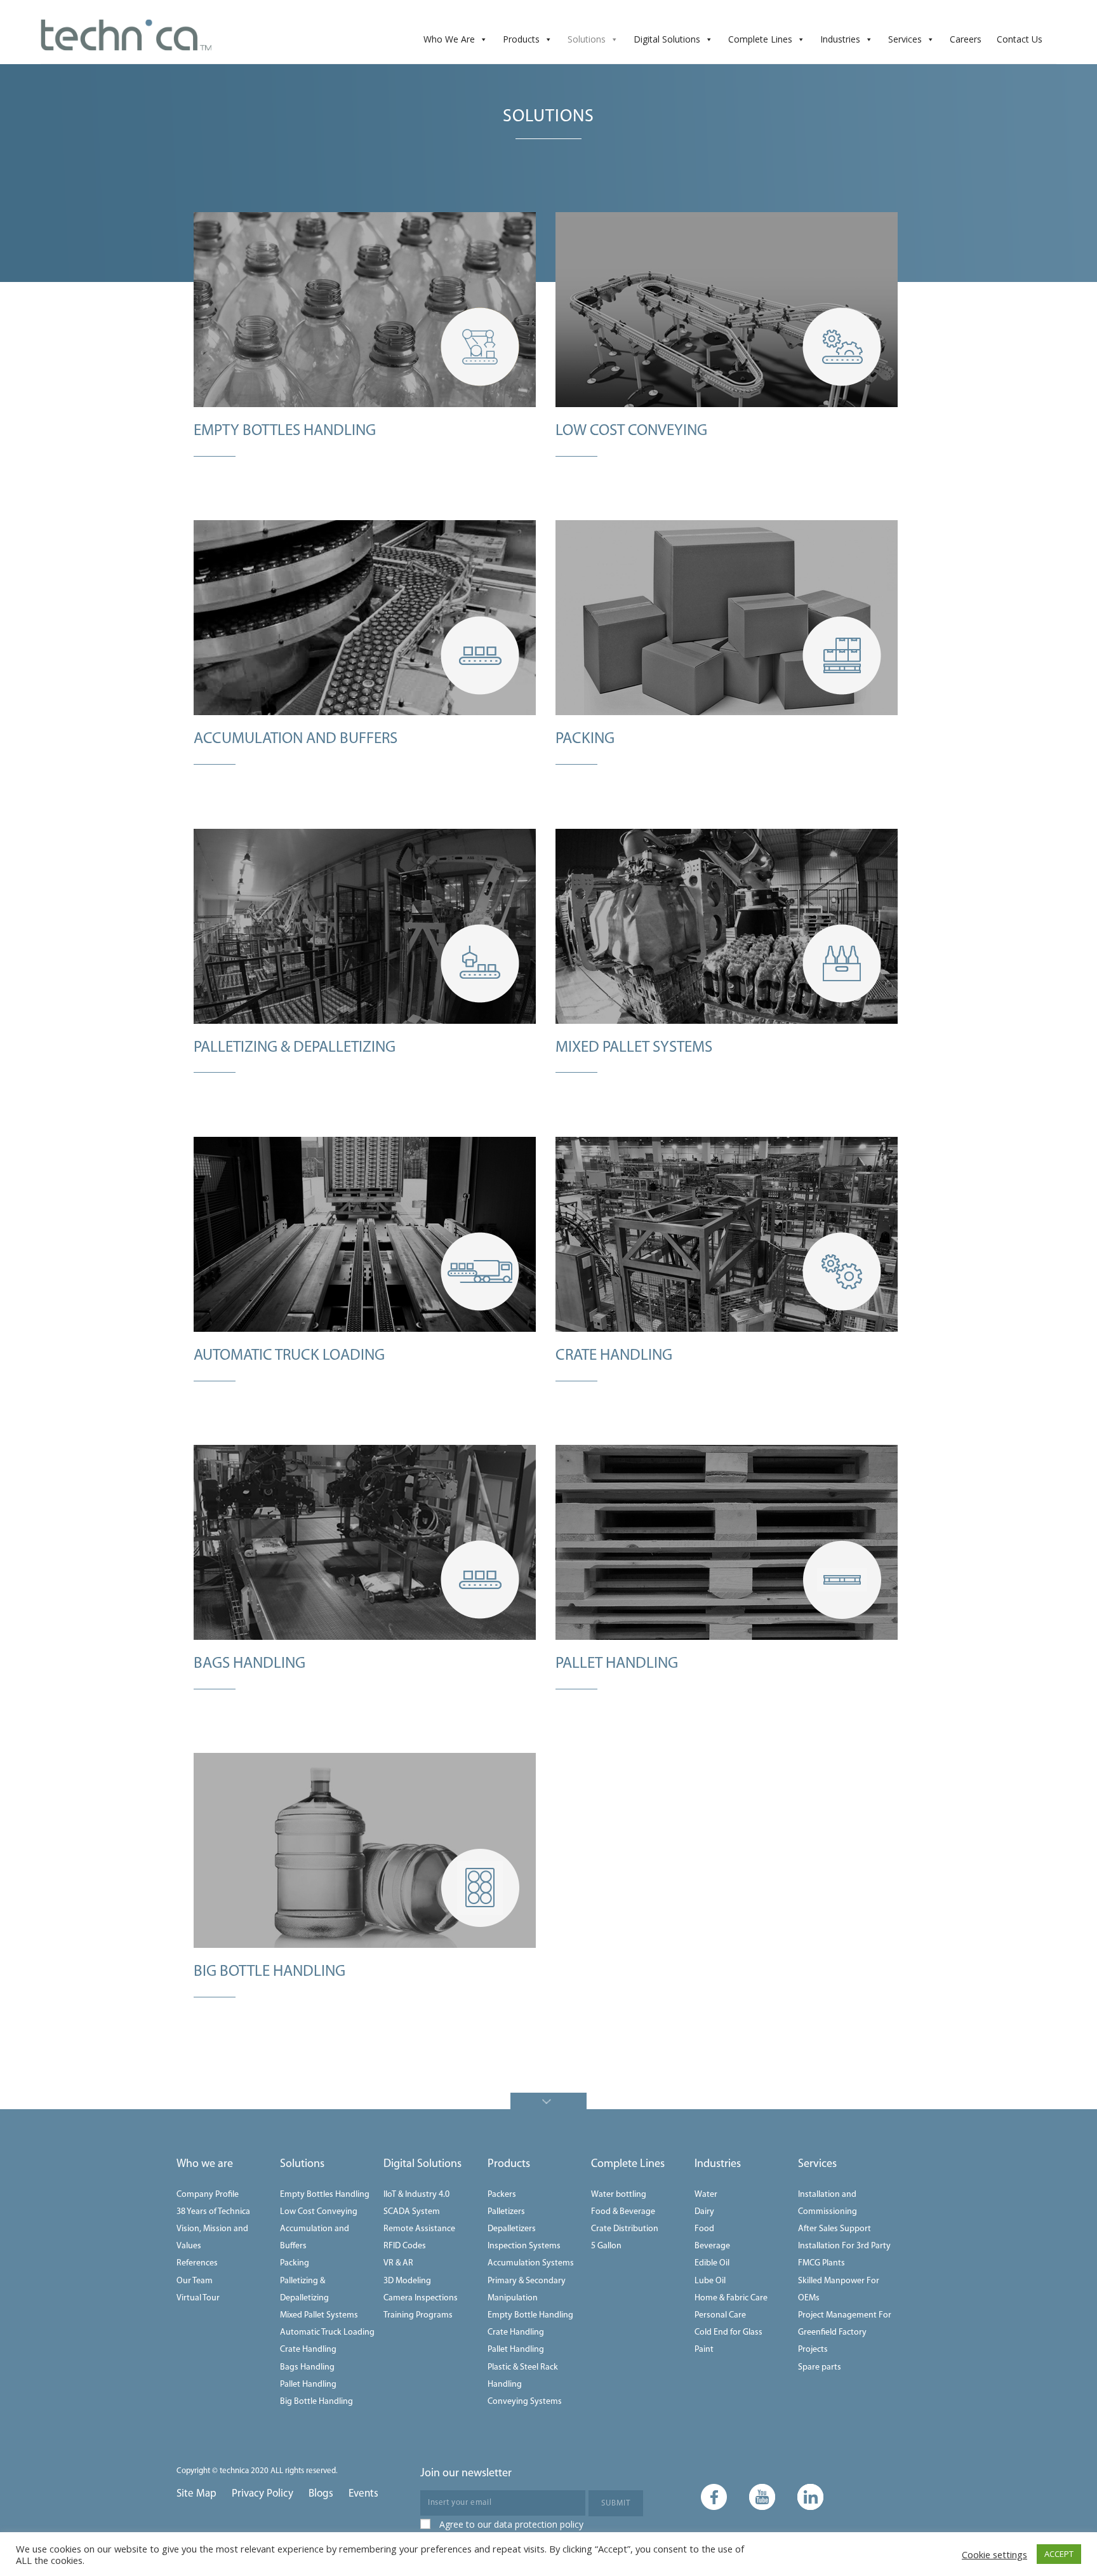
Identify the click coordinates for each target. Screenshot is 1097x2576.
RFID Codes (405, 2246)
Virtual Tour (198, 2298)
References (197, 2263)
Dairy (704, 2212)
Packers (502, 2195)
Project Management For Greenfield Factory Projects (845, 2332)
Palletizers (506, 2212)
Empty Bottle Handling (530, 2315)
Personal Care (720, 2315)
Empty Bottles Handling (325, 2195)
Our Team (195, 2281)
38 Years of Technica (213, 2212)
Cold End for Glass (728, 2332)
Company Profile (208, 2195)
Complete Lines (760, 39)
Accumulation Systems (531, 2263)
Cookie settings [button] (994, 2554)
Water (706, 2195)
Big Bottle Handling (316, 2402)
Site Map (196, 2494)
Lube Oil (710, 2281)
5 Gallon (606, 2246)
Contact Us (1020, 39)
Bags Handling (307, 2367)
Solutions (587, 39)
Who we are (205, 2164)
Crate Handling (308, 2350)
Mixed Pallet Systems (319, 2315)
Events (363, 2494)
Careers (966, 39)
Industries (840, 39)
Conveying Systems (525, 2402)
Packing (295, 2263)
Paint (704, 2350)
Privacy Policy (263, 2494)
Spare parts (820, 2367)
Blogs (321, 2494)
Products (521, 39)
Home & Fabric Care (731, 2298)
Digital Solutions (667, 39)
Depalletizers (512, 2229)
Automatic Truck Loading (327, 2332)
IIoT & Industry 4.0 (416, 2195)
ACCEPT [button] (1059, 2554)
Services (905, 39)
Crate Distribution (625, 2229)
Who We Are (449, 39)
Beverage (712, 2246)
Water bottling (619, 2195)
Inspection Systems (524, 2246)
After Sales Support (834, 2229)
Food (704, 2229)
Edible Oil (712, 2263)
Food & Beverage (623, 2212)
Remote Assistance (419, 2229)
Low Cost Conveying (319, 2212)
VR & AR (398, 2263)
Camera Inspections (421, 2298)
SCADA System (412, 2212)
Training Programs (418, 2315)
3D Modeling (407, 2281)
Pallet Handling (308, 2385)
